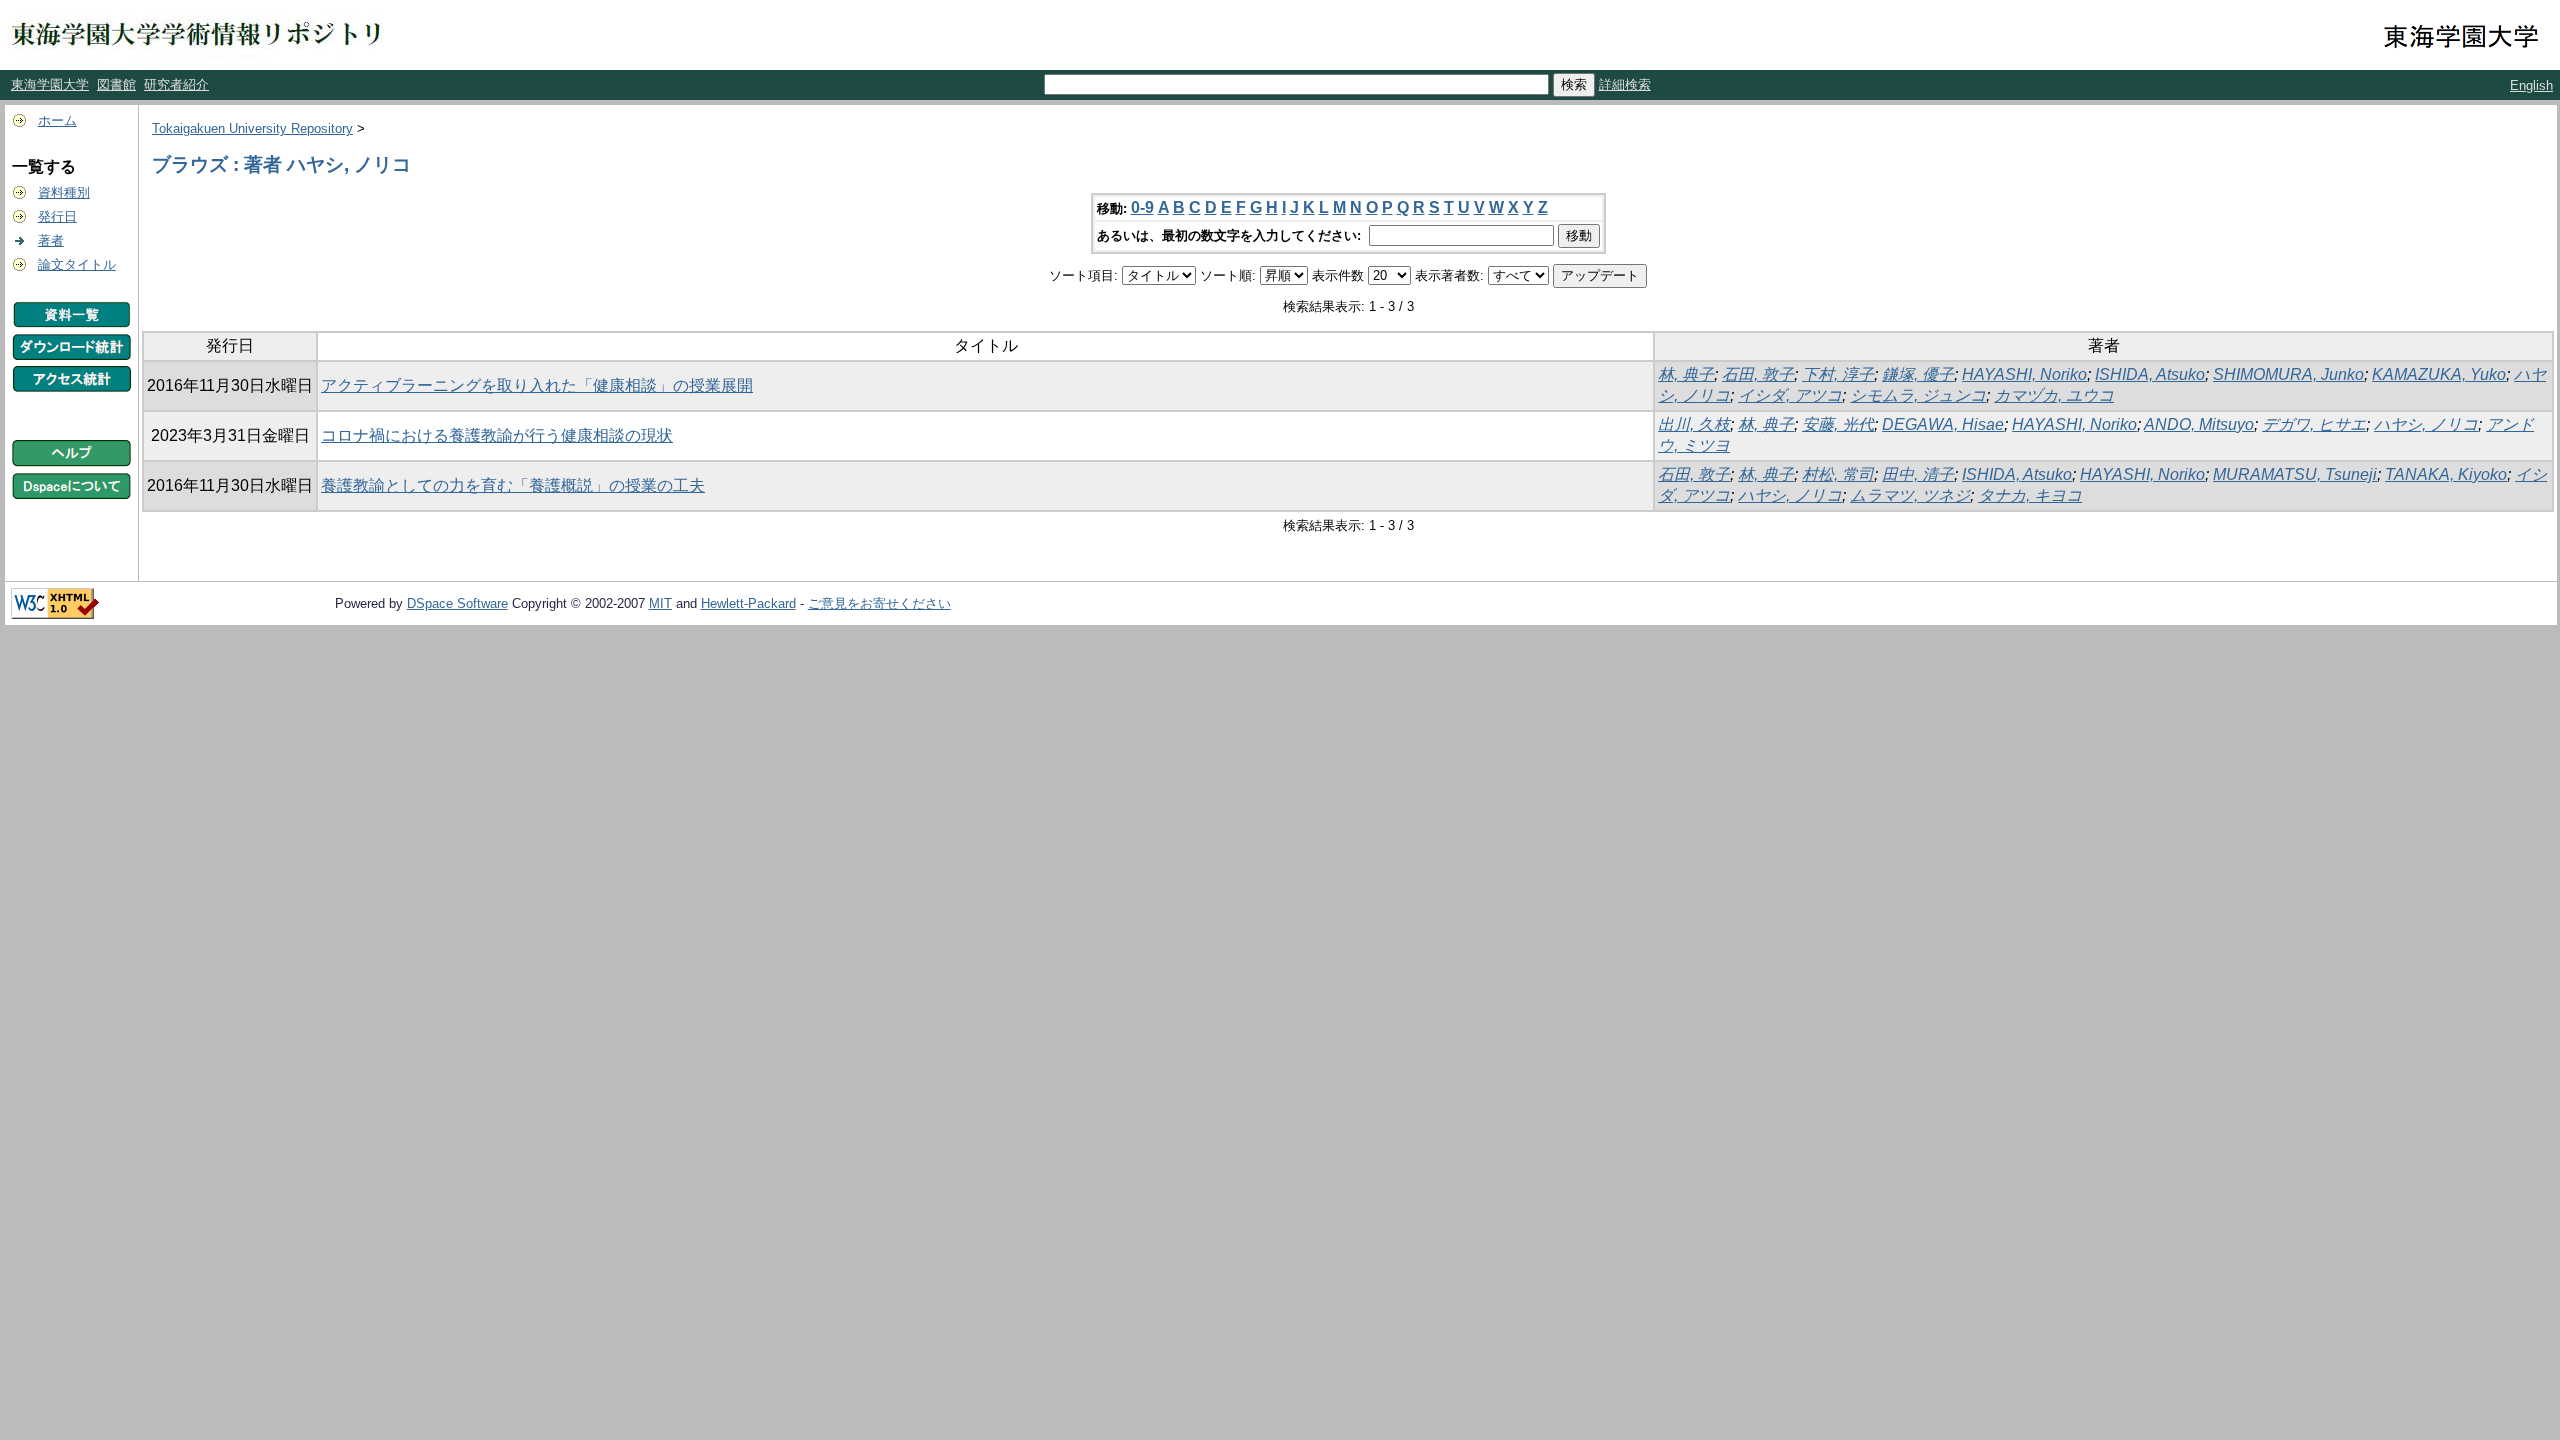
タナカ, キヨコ (2030, 495)
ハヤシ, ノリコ (2426, 424)
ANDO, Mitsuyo (2199, 424)
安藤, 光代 (1838, 424)
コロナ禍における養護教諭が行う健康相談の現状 (497, 435)
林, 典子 (1686, 374)
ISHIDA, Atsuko (2150, 374)
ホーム (57, 120)
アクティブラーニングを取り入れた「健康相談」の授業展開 (537, 385)
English (2531, 85)
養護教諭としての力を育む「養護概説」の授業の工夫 (513, 485)
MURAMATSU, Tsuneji (2295, 474)
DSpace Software (457, 603)
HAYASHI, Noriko (2024, 374)
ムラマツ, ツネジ (1910, 495)
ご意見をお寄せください (879, 603)
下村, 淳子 (1838, 374)
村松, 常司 (1838, 474)
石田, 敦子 (1758, 374)
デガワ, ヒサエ (2314, 424)
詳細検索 (1625, 84)
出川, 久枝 (1694, 424)
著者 (51, 240)
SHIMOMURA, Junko (2288, 374)
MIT (660, 603)
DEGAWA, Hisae (1943, 424)
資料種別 (64, 192)
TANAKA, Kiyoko (2446, 474)
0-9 (1142, 207)
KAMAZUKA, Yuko (2439, 374)
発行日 (57, 216)
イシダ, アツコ (1790, 395)
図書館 (116, 84)
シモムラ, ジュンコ (1918, 395)
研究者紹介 (176, 84)
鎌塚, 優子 (1918, 374)
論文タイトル (77, 264)
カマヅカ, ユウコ (2054, 395)
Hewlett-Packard (748, 603)
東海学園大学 (50, 84)
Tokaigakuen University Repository (252, 128)
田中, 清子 (1918, 474)
